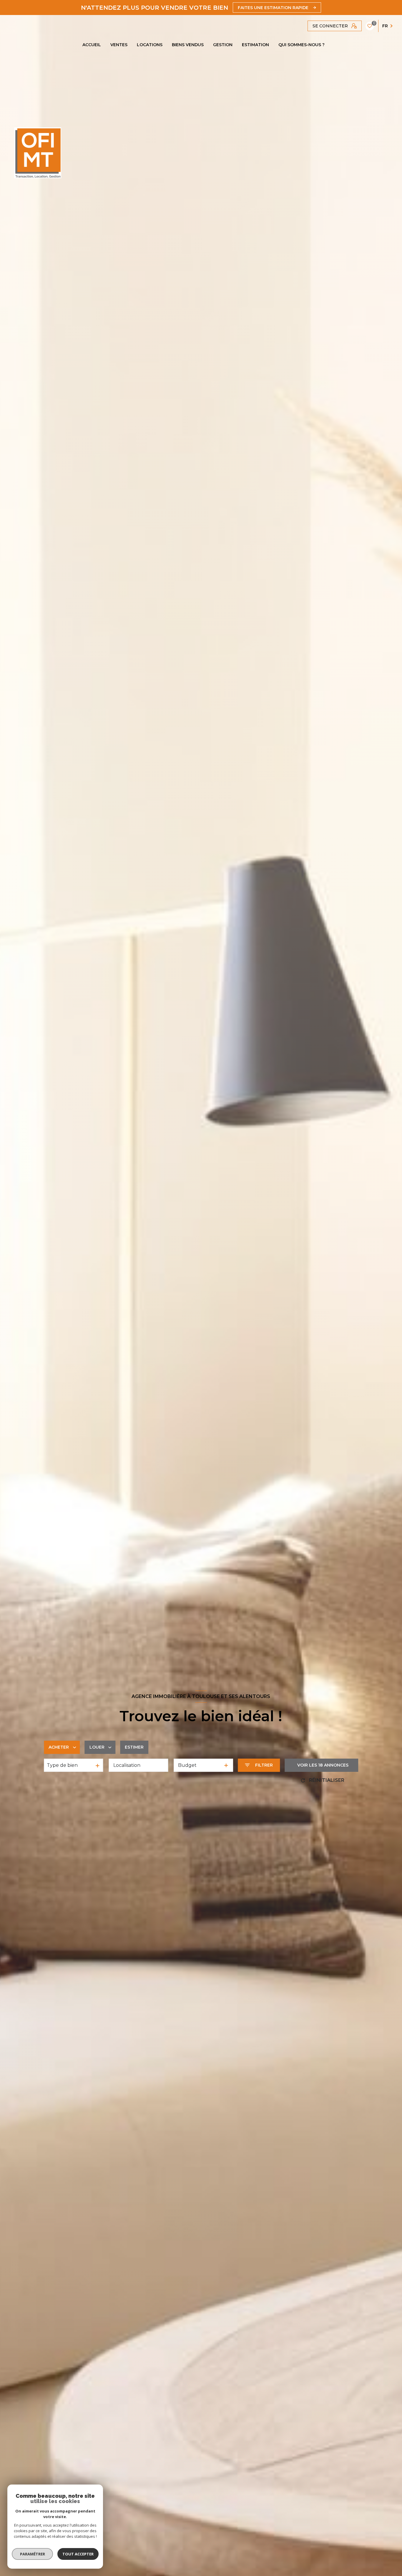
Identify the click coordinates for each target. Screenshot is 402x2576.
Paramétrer (33, 2554)
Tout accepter (78, 2554)
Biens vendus (188, 45)
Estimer (134, 1747)
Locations (150, 45)
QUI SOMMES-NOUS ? (301, 45)
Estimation (255, 45)
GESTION (223, 45)
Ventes (119, 45)
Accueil (92, 45)
